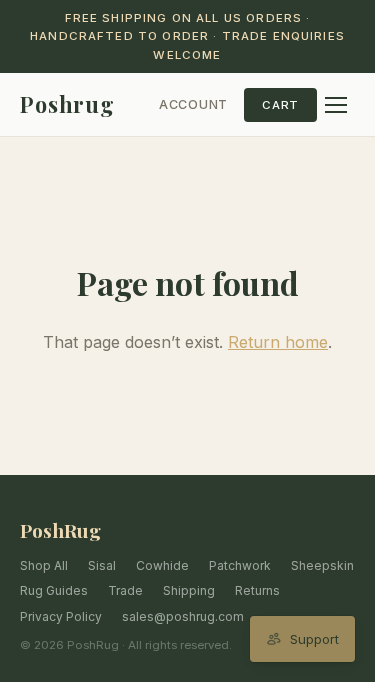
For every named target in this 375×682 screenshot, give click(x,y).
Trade (125, 590)
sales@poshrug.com (183, 616)
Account (193, 104)
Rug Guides (54, 590)
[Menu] (336, 105)
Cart (280, 105)
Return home (278, 342)
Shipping (189, 590)
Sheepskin (322, 565)
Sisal (102, 565)
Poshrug (67, 104)
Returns (257, 590)
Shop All (44, 565)
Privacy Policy (61, 616)
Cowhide (162, 565)
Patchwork (240, 565)
